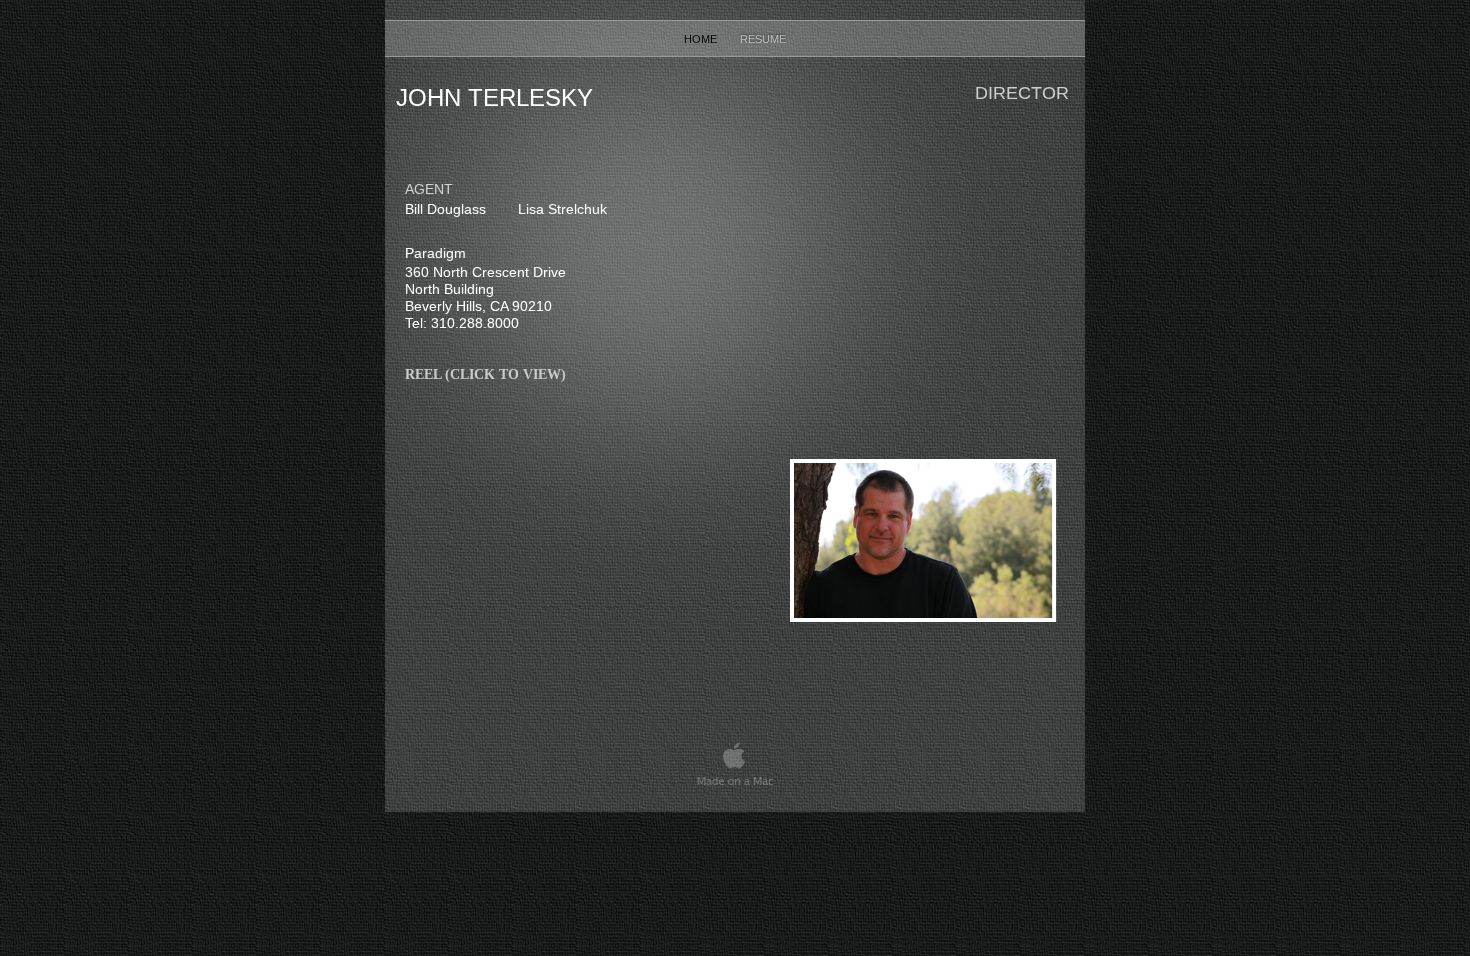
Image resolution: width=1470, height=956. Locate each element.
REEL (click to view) (485, 374)
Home (702, 39)
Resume (763, 39)
